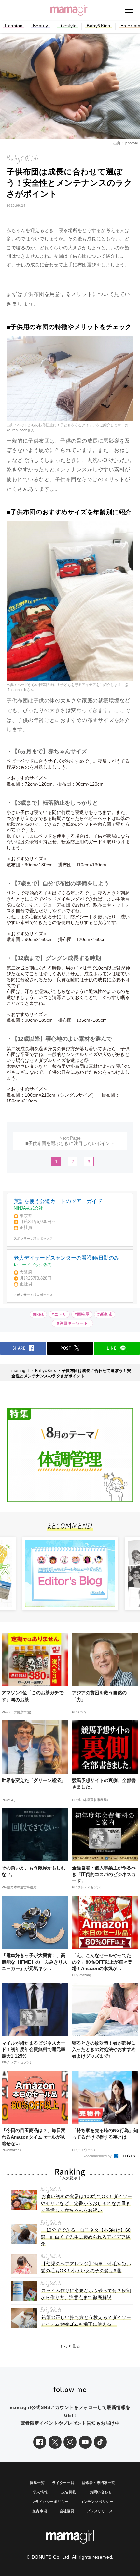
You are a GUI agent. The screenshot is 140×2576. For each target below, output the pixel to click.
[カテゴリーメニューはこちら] (129, 10)
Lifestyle (68, 26)
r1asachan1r (17, 690)
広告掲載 (69, 2492)
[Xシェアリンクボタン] (55, 2442)
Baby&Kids (98, 26)
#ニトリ (59, 1314)
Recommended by (98, 2156)
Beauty (41, 26)
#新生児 (105, 1314)
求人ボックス (43, 1239)
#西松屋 (82, 1314)
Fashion (14, 26)
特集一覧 (37, 2483)
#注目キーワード (74, 1323)
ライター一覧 (63, 2483)
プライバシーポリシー (50, 2502)
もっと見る (70, 2346)
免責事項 (40, 2511)
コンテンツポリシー (97, 2502)
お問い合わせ (101, 2492)
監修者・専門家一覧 (98, 2483)
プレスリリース (100, 2511)
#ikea (38, 1314)
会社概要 (67, 2511)
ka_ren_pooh (17, 430)
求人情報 (40, 2492)
